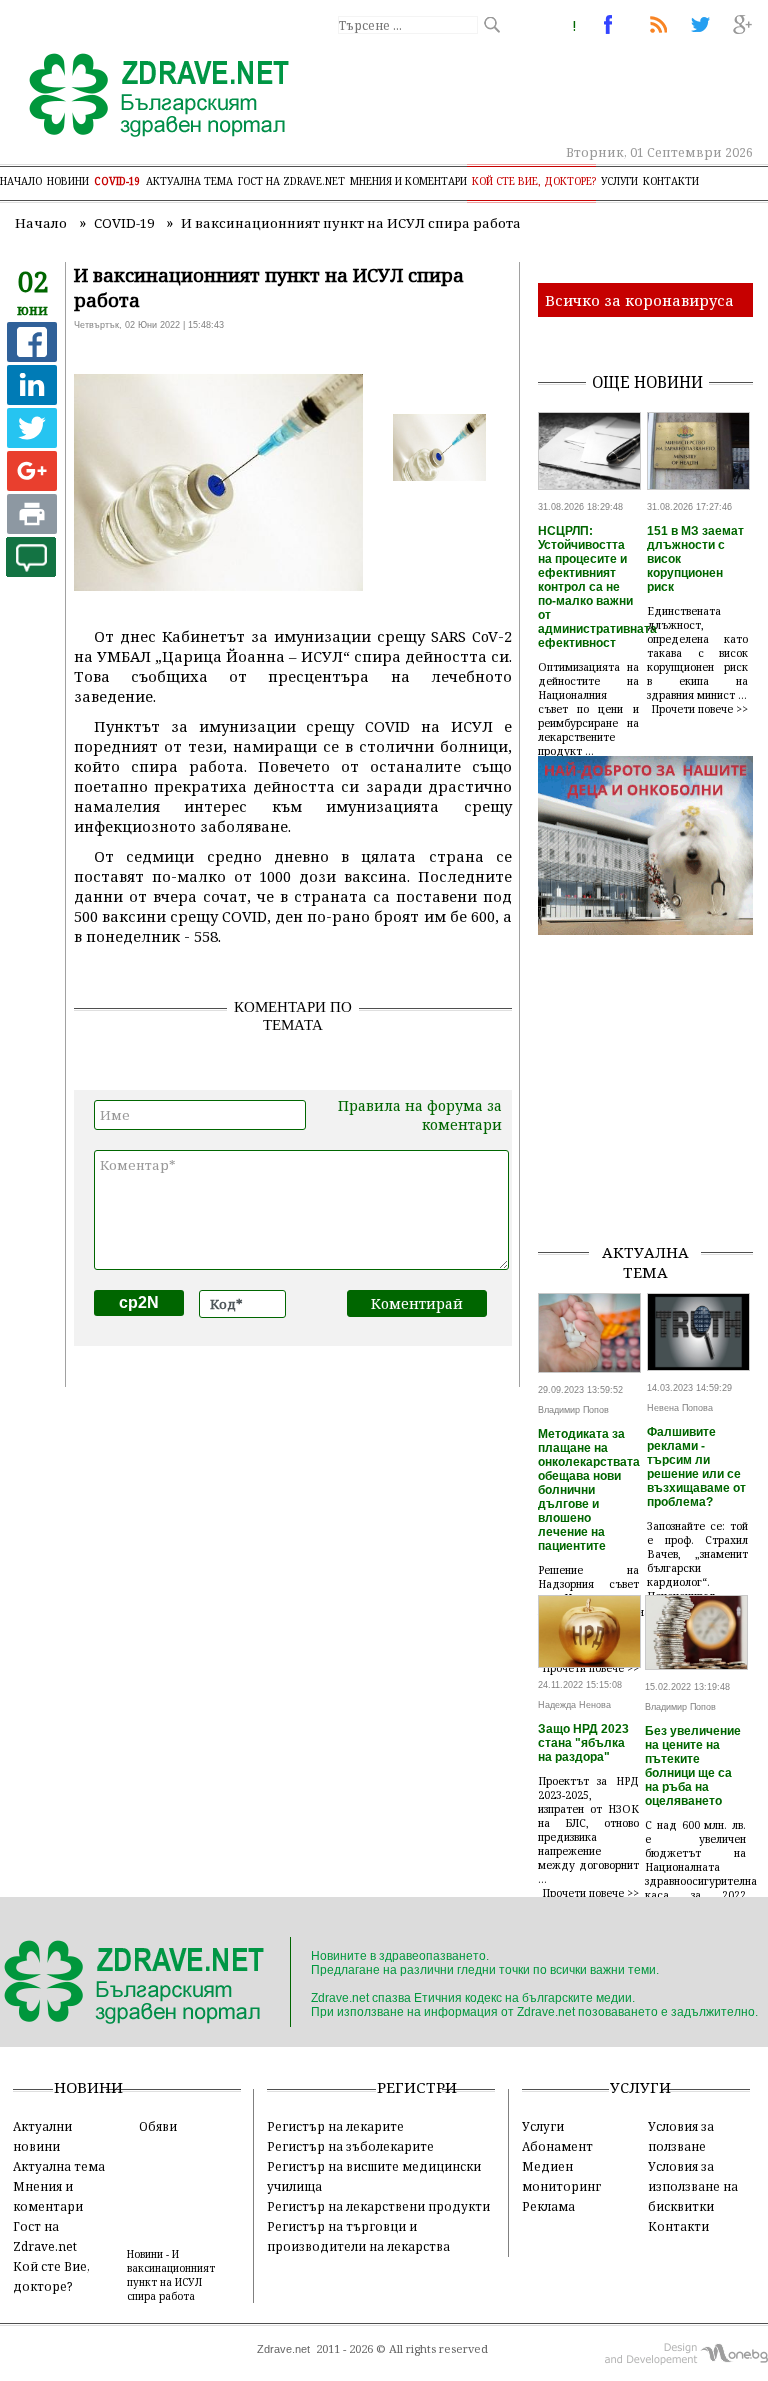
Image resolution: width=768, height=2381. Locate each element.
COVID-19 (117, 181)
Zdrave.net (283, 2349)
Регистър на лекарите (335, 2126)
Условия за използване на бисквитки (693, 2186)
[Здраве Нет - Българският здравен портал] (147, 97)
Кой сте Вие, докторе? (534, 181)
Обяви (158, 2126)
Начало (21, 181)
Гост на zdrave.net (291, 181)
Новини (68, 181)
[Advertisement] (653, 1126)
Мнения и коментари (408, 181)
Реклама (548, 2206)
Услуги (619, 181)
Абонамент (557, 2146)
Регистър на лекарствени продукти (378, 2206)
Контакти (671, 181)
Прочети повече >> (700, 709)
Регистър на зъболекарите (350, 2146)
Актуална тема (189, 181)
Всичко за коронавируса (639, 300)
